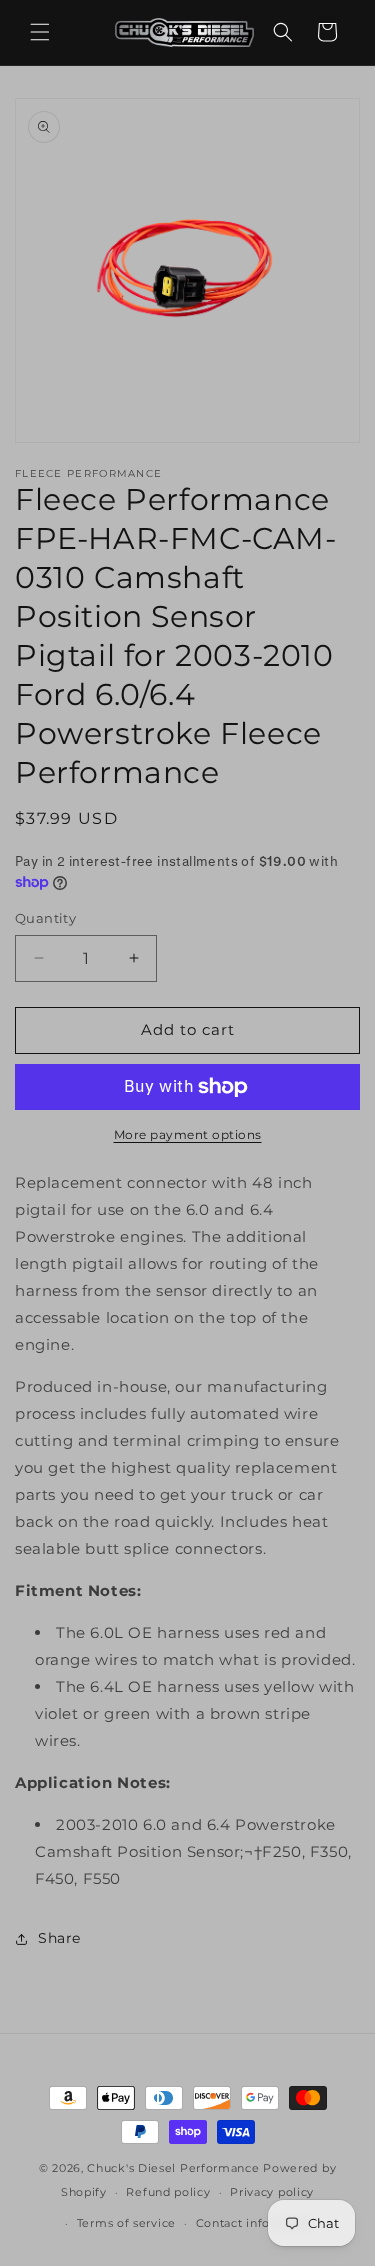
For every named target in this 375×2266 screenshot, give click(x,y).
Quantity (45, 918)
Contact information (257, 2223)
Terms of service (126, 2223)
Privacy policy (272, 2192)
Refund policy (168, 2192)
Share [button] (59, 1938)
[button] (40, 32)
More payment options (188, 1134)
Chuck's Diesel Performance (173, 2168)
